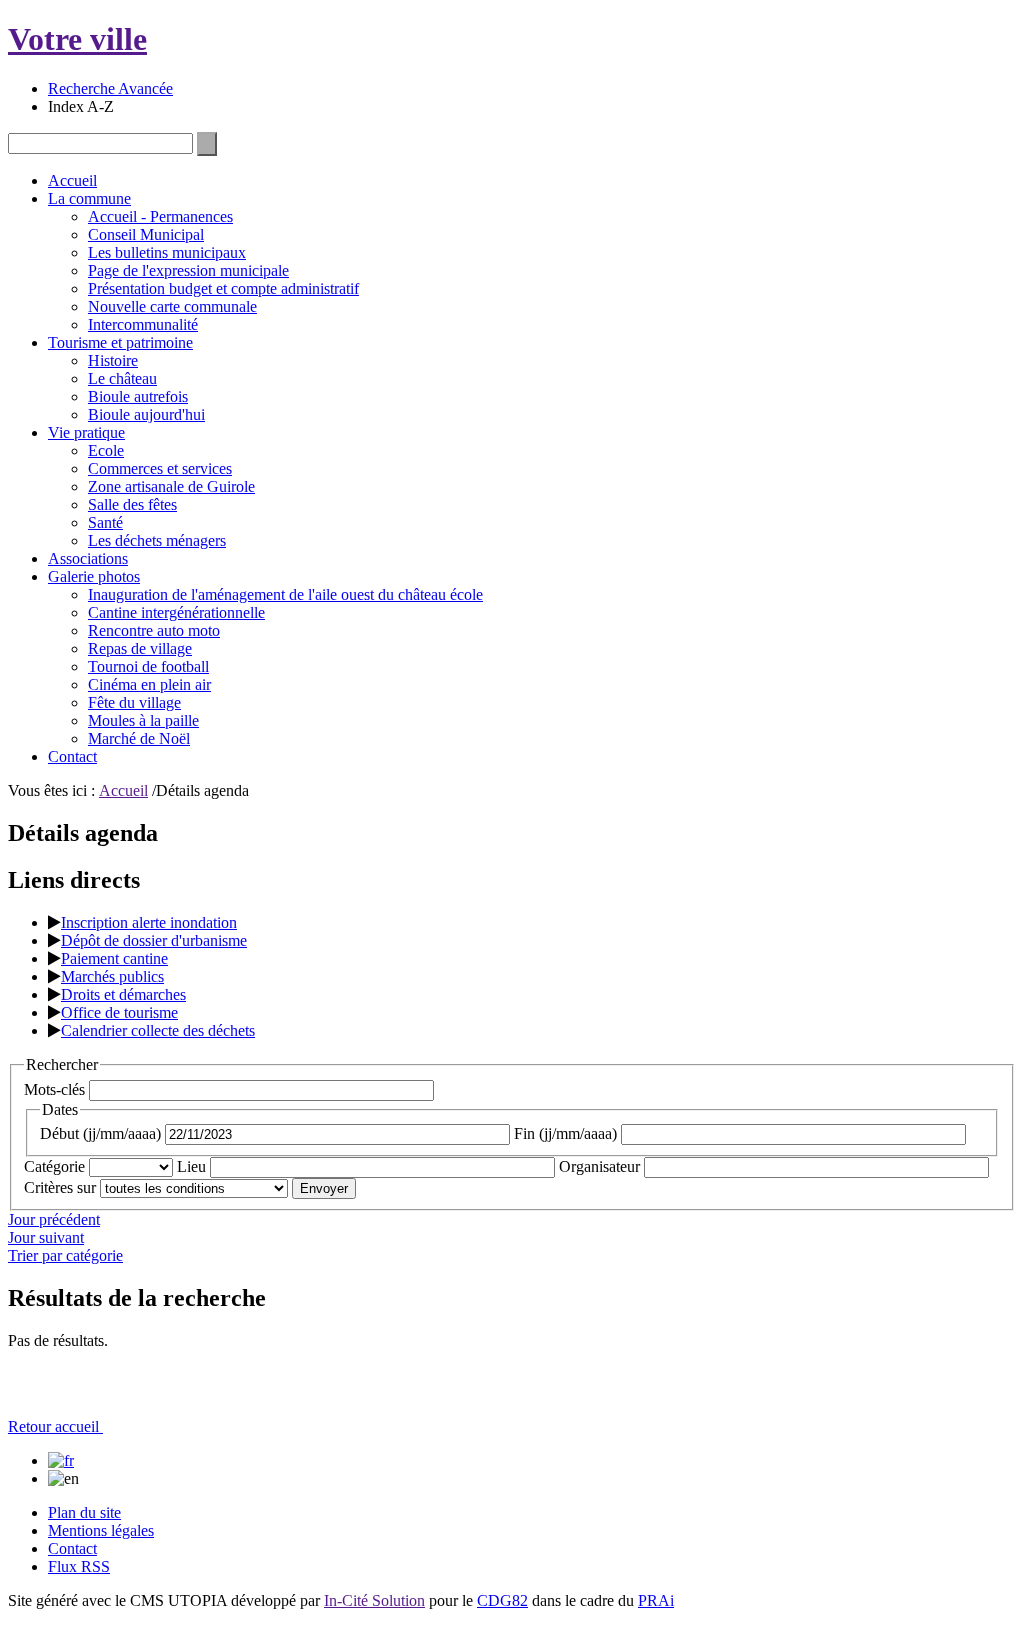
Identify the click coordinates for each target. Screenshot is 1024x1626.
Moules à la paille (143, 720)
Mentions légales (101, 1530)
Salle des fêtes (132, 504)
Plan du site (84, 1512)
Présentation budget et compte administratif (223, 288)
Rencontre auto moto (154, 630)
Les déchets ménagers (157, 540)
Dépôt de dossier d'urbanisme (154, 940)
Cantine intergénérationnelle (176, 612)
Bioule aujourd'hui (146, 414)
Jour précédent (54, 1219)
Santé (105, 522)
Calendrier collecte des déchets (158, 1030)
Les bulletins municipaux (167, 252)
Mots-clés (54, 1089)
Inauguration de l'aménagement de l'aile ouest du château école (285, 594)
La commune (89, 198)
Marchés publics (112, 976)
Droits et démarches (123, 994)
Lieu (191, 1166)
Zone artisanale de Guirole (171, 486)
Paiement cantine (114, 958)
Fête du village (134, 702)
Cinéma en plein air (149, 684)
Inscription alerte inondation (149, 922)
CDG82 (502, 1600)
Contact (72, 756)
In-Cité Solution (374, 1600)
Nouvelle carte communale (172, 306)
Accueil (72, 180)
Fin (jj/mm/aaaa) (565, 1133)
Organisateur (599, 1166)
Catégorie (54, 1166)
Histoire (113, 360)
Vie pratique (86, 432)
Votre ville (77, 39)
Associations (88, 558)
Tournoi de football (148, 666)
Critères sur (60, 1187)
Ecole (106, 450)
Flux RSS (79, 1566)
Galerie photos (94, 576)
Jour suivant (46, 1237)
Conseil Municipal (146, 234)
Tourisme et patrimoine (120, 342)
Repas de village (140, 648)
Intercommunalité (143, 324)
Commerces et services (160, 468)
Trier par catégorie (65, 1255)
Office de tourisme (119, 1012)
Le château (122, 378)
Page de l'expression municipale (188, 270)
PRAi (656, 1600)
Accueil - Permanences (160, 216)
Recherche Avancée (110, 88)
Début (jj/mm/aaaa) (100, 1133)
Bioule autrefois (138, 396)
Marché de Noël (139, 738)
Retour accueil (55, 1426)
